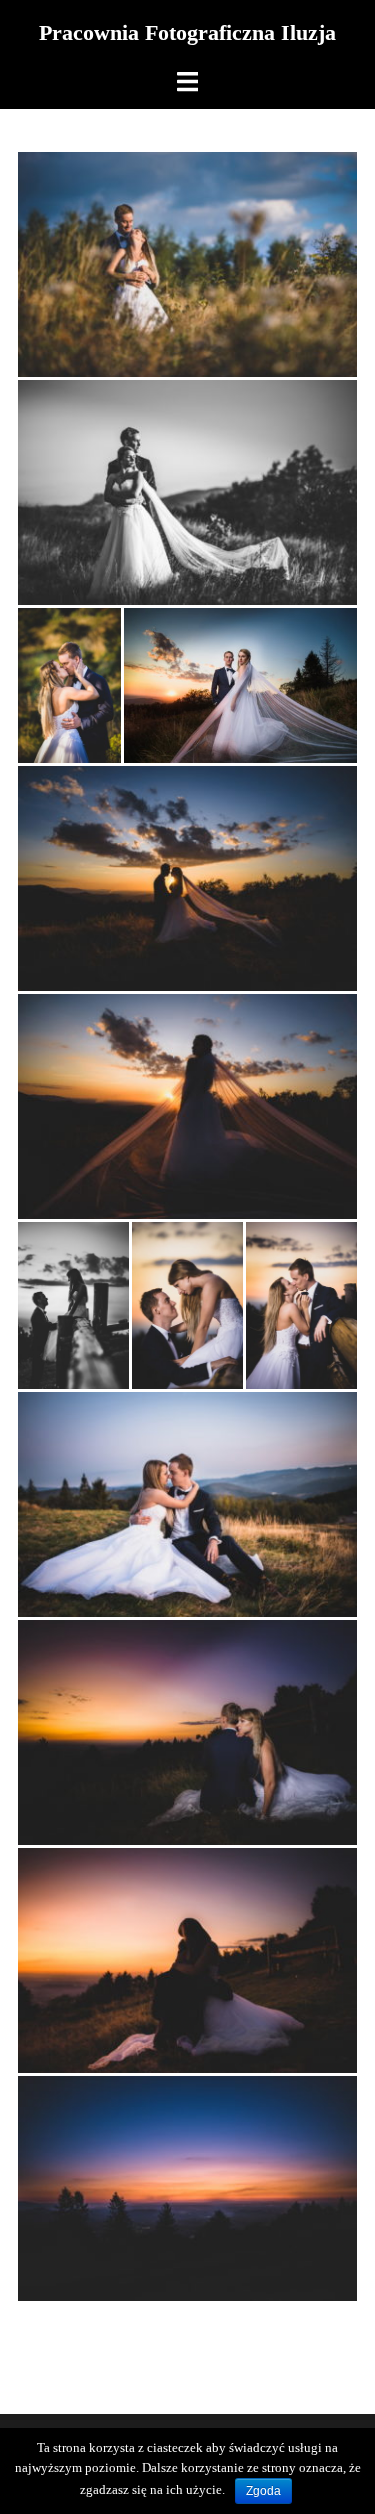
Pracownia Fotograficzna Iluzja (187, 32)
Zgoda (263, 2491)
